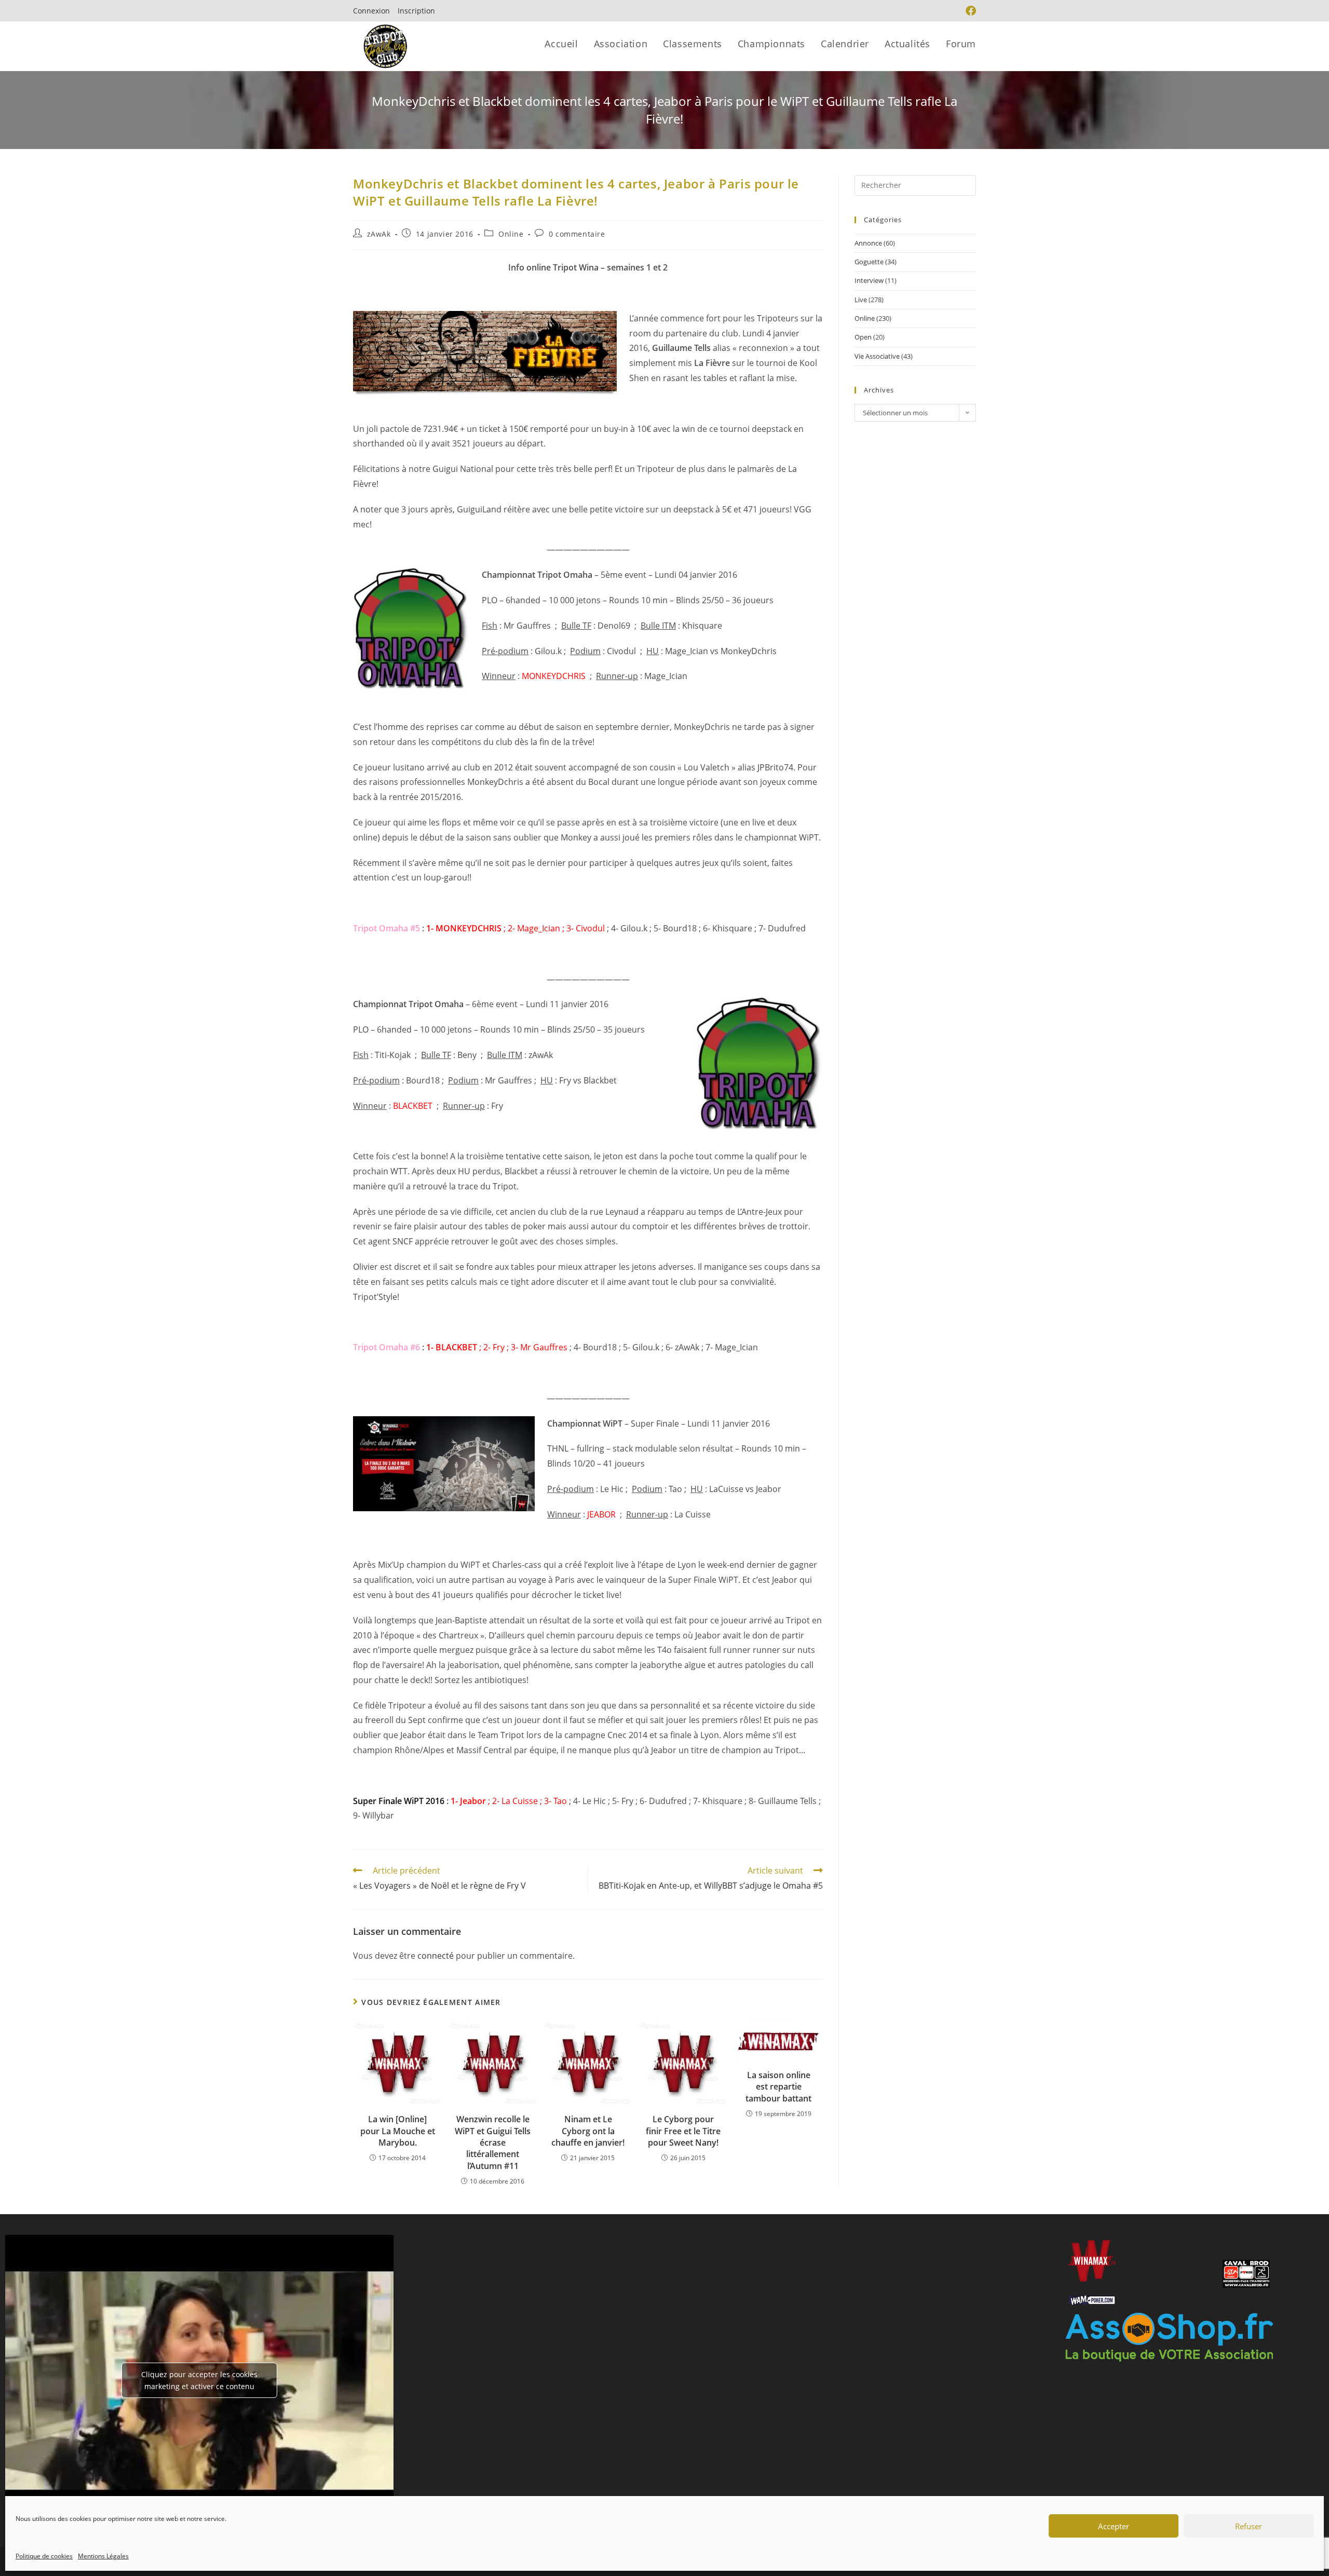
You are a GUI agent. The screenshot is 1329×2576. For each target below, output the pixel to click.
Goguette (869, 262)
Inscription (416, 11)
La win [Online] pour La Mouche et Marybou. (398, 2131)
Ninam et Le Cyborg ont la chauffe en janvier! (588, 2131)
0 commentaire (577, 234)
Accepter (1114, 2526)
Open (863, 337)
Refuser (1249, 2526)
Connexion (371, 11)
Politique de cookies (44, 2556)
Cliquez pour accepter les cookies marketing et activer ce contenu (199, 2380)
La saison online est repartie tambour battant (778, 2087)
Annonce (868, 243)
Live (861, 300)
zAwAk (379, 234)
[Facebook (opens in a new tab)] (969, 11)
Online (511, 234)
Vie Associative (877, 356)
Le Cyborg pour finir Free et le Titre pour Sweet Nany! (683, 2131)
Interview (869, 280)
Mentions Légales (103, 2556)
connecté (436, 1956)
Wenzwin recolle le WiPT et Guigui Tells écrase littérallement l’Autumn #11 (493, 2143)
